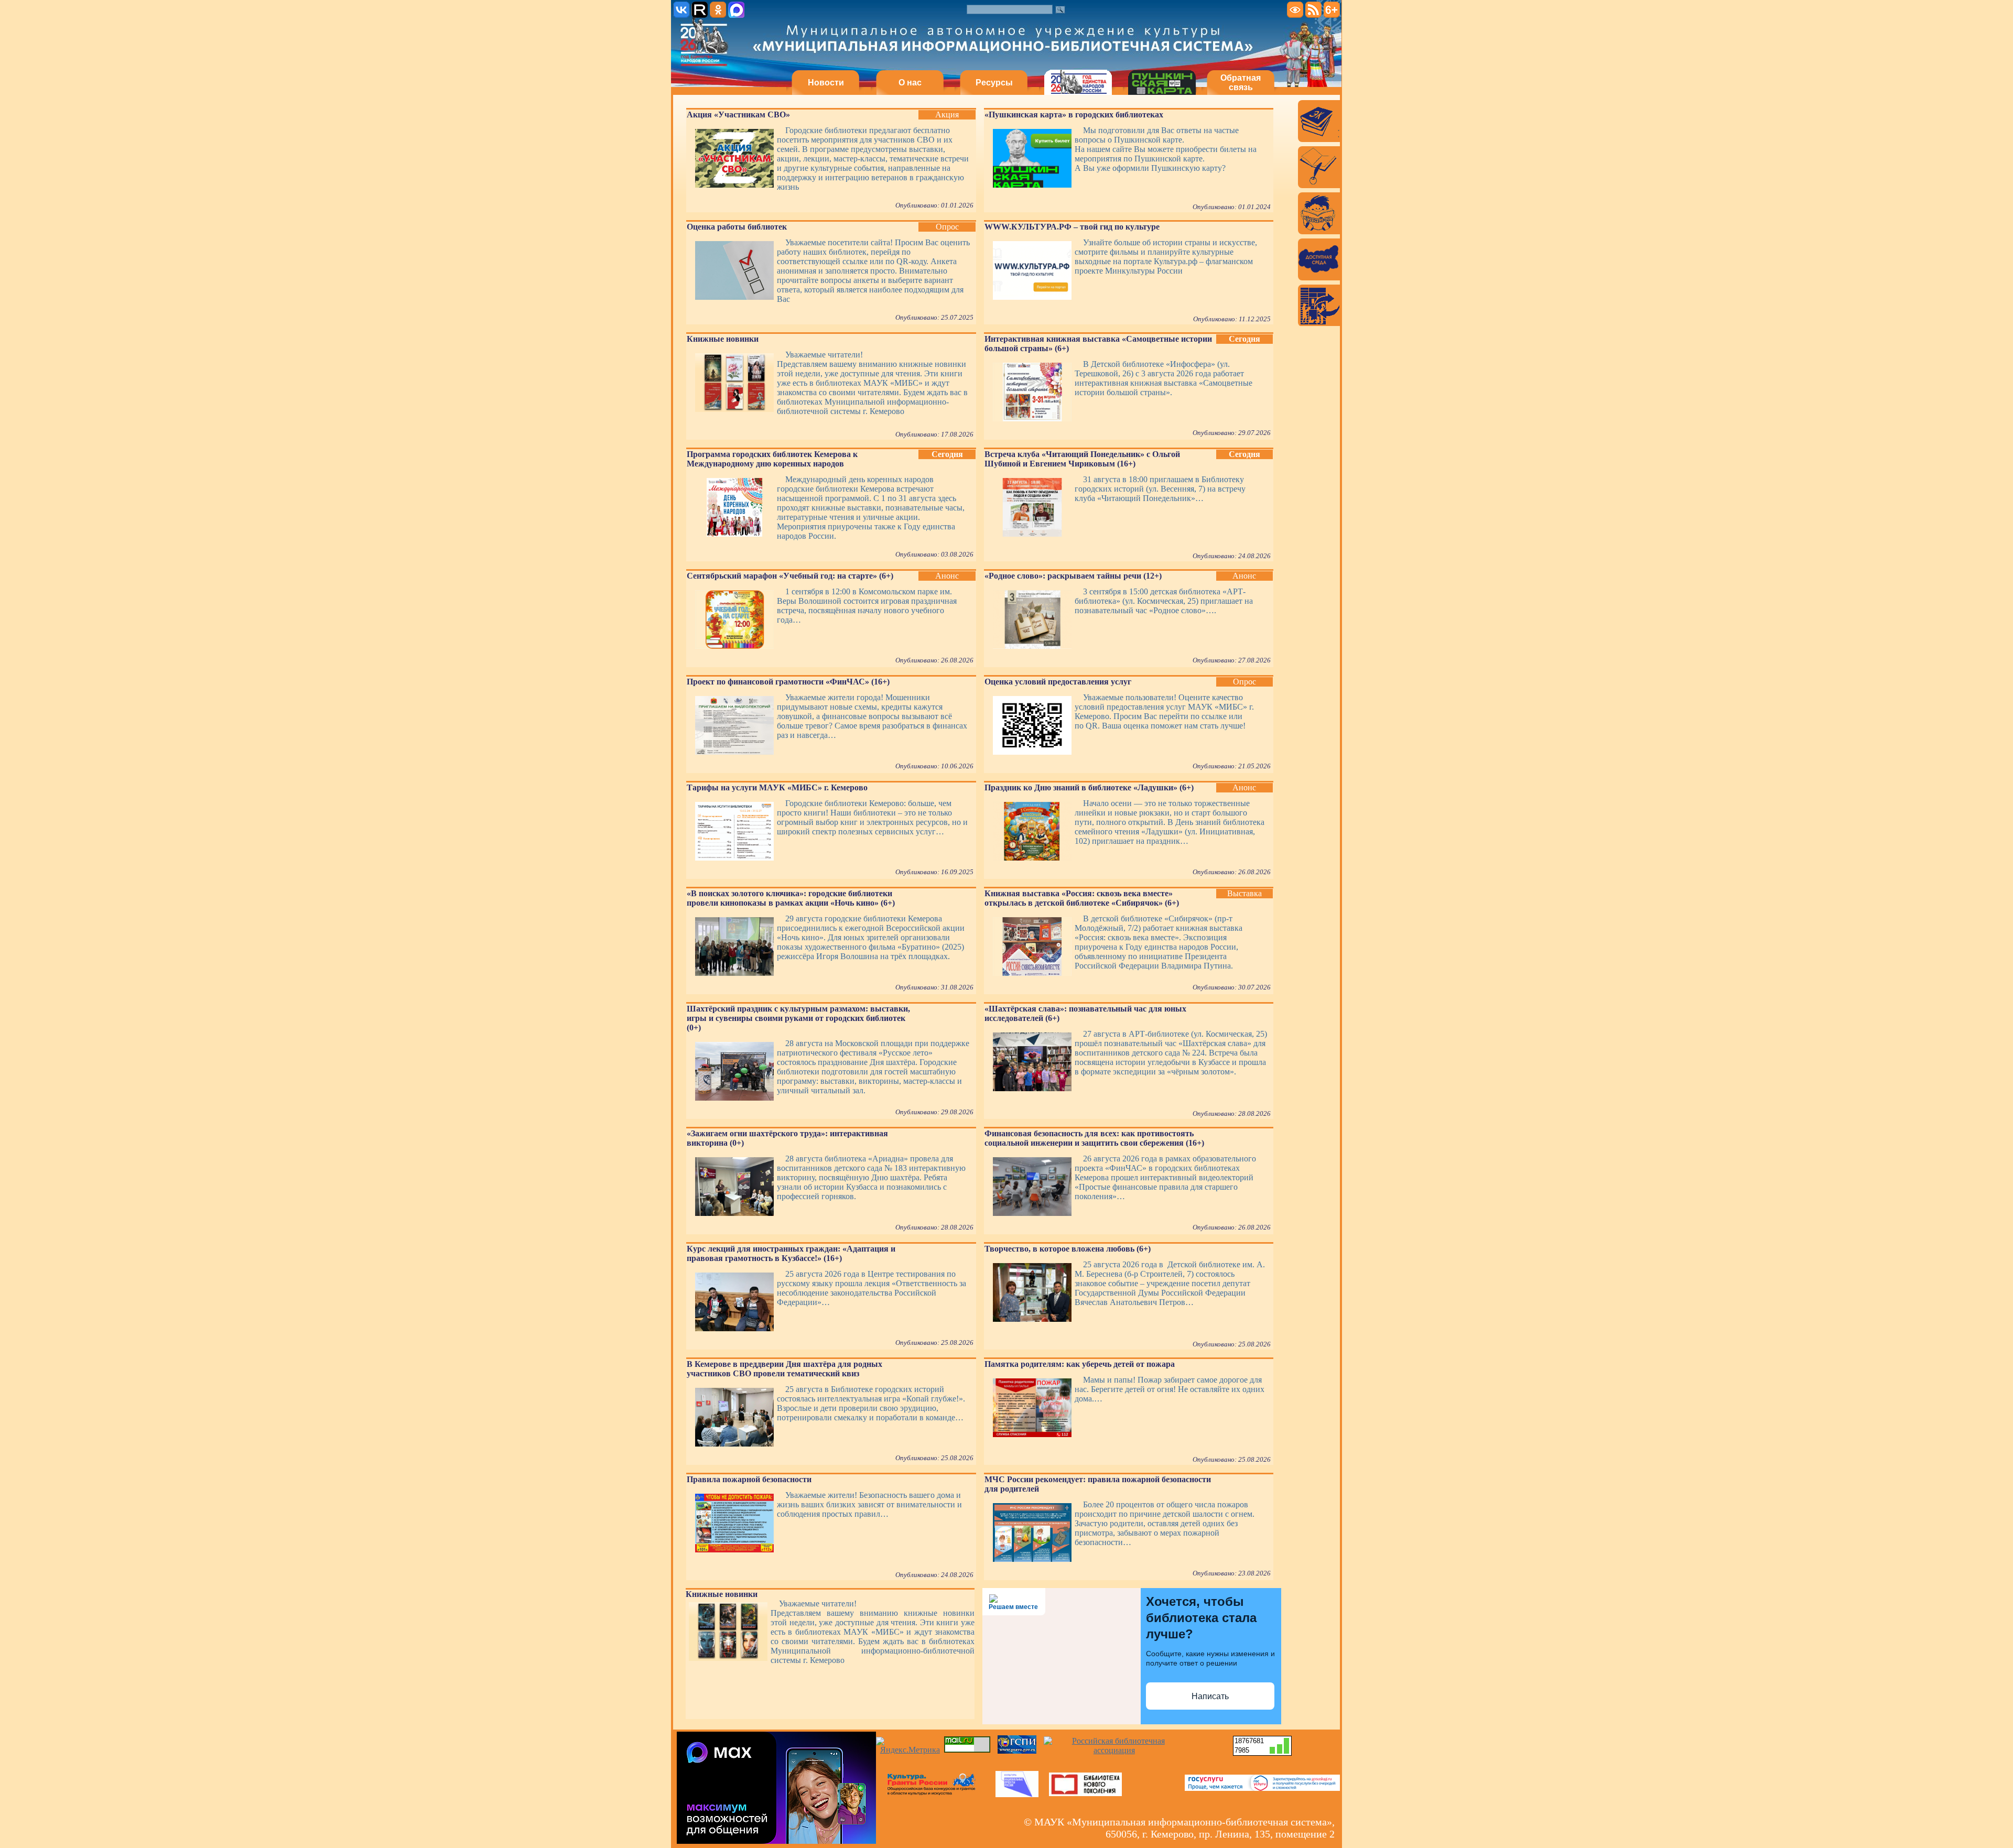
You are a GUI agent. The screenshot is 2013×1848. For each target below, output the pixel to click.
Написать (1210, 1696)
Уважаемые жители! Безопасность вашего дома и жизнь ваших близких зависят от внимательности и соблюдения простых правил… (869, 1504)
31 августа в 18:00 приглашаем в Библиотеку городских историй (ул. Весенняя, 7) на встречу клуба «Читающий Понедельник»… (1160, 489)
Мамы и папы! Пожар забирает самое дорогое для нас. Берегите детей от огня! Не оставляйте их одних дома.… (1170, 1389)
